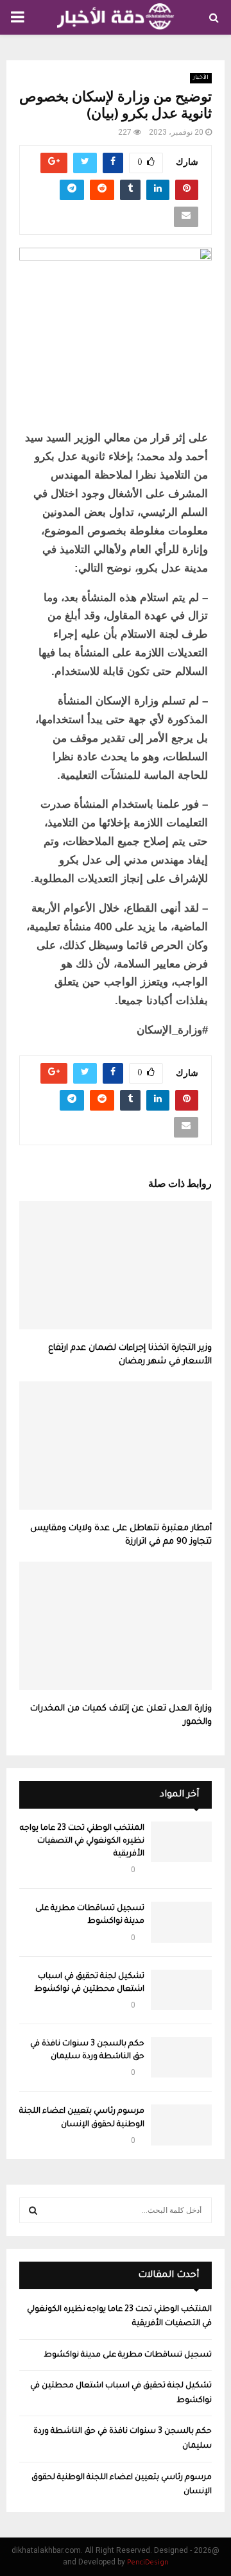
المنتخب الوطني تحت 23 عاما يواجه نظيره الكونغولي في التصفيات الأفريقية (82, 1841)
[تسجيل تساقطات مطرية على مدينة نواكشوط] (181, 1922)
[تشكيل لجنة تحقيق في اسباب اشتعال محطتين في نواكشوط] (181, 1990)
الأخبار (201, 78)
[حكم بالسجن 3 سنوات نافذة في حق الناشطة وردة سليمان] (181, 2057)
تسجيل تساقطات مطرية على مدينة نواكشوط (128, 2355)
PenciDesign (148, 2563)
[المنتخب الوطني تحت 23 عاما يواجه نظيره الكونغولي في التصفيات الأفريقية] (181, 1842)
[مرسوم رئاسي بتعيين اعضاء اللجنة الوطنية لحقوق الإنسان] (181, 2125)
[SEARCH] (33, 2210)
